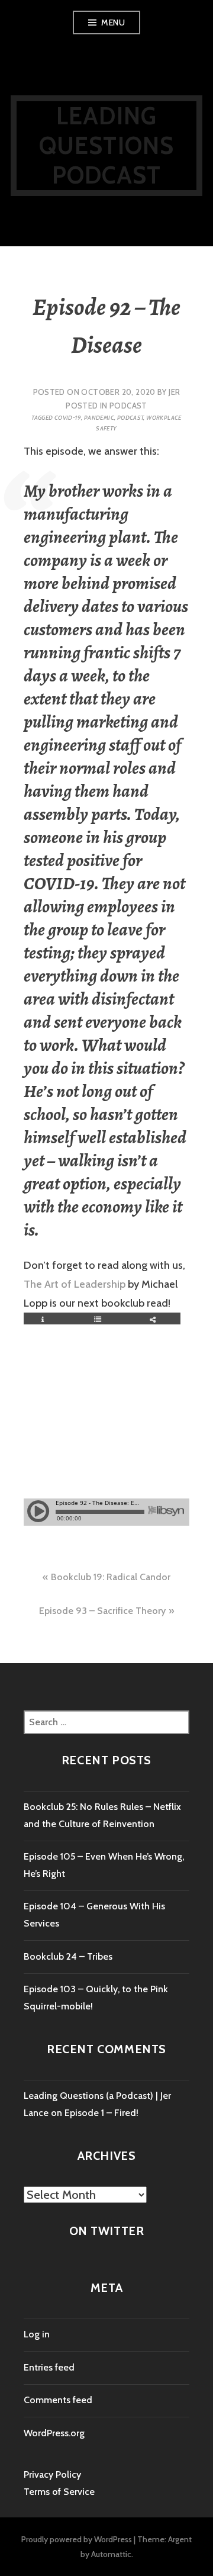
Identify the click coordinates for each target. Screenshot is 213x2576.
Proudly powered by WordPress (77, 2539)
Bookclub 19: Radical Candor (111, 1577)
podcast (130, 418)
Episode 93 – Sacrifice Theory (102, 1611)
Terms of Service (59, 2492)
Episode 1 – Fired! (101, 2113)
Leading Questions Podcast (107, 145)
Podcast (128, 406)
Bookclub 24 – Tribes (68, 1956)
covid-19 (68, 418)
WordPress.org (54, 2433)
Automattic (111, 2554)
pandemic (99, 418)
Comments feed (58, 2400)
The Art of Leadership (75, 1284)
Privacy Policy (52, 2474)
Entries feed (49, 2367)
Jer (174, 392)
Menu (113, 22)
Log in (37, 2334)
